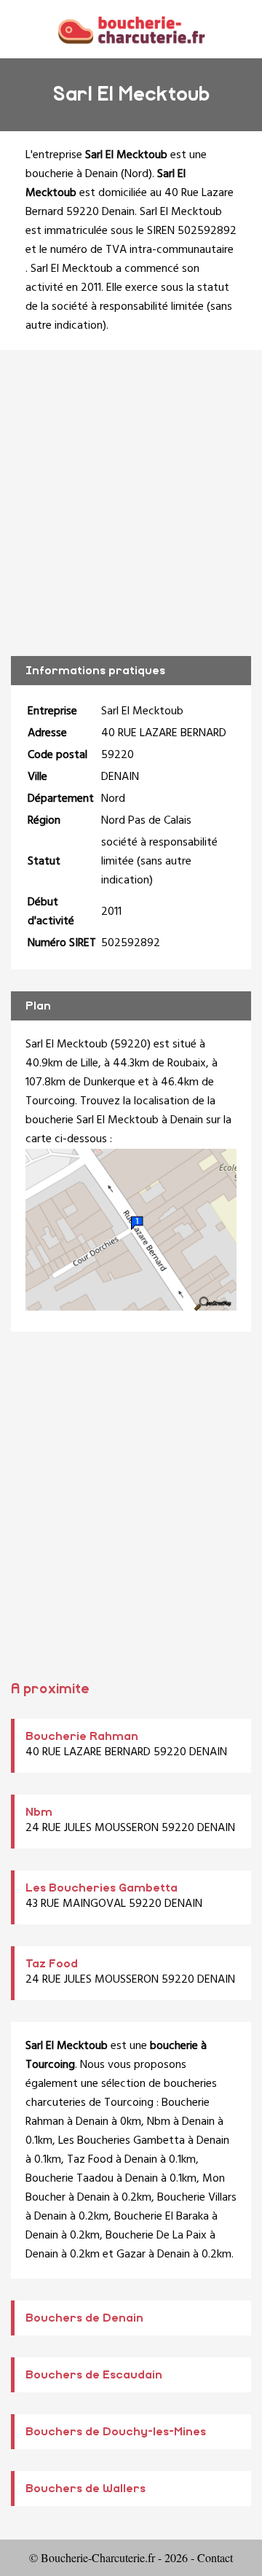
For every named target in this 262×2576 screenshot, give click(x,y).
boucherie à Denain (72, 174)
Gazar (131, 2255)
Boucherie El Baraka (162, 2217)
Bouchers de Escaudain (94, 2375)
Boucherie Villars (197, 2198)
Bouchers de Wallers (86, 2489)
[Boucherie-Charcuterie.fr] (131, 29)
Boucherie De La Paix (156, 2236)
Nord (136, 174)
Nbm (39, 1812)
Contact (215, 2557)
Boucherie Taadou (70, 2179)
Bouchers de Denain (84, 2318)
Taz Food (52, 1964)
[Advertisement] (131, 503)
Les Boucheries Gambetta (102, 1888)
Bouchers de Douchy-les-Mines (116, 2432)
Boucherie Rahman (82, 1736)
